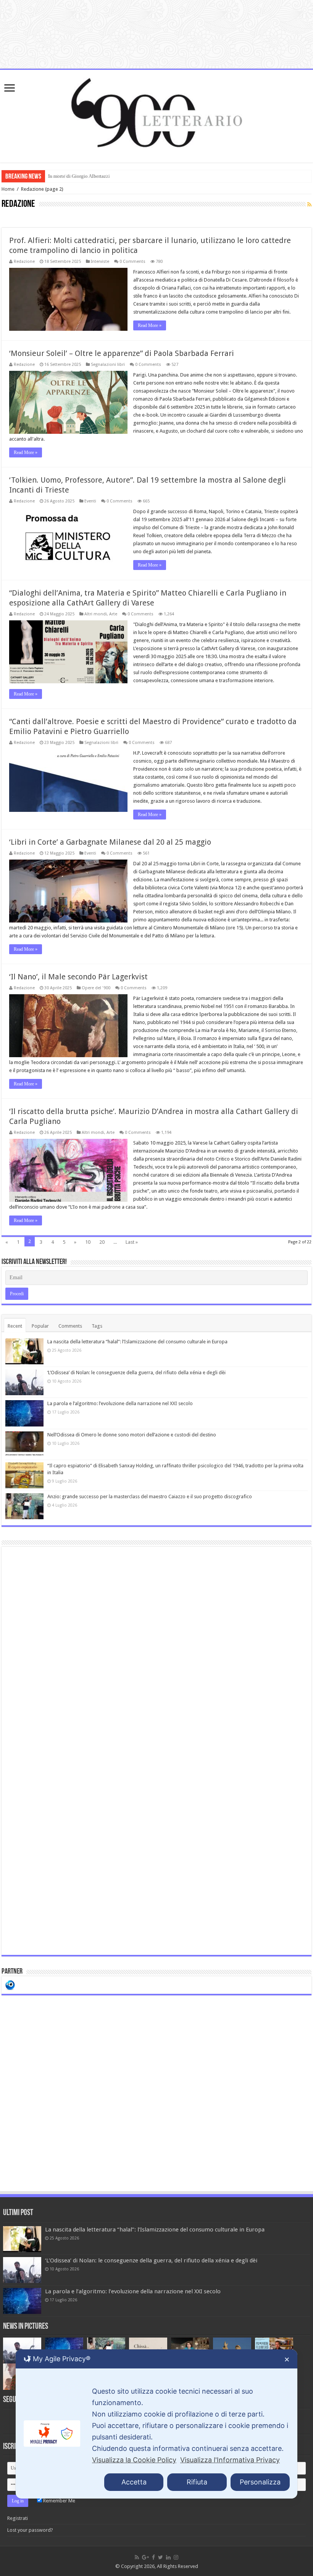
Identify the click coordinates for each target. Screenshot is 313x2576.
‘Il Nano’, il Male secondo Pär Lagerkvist (78, 977)
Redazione (24, 262)
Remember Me (59, 2501)
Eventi (90, 501)
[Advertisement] (156, 1751)
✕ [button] (287, 2359)
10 (88, 1242)
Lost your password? (30, 2530)
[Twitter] (161, 2557)
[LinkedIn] (168, 2557)
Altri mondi (96, 614)
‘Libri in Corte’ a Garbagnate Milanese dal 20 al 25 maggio (110, 842)
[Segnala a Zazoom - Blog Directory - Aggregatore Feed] (10, 1984)
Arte (113, 614)
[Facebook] (153, 2557)
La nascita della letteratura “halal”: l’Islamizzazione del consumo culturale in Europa (137, 1342)
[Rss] (137, 2557)
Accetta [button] (134, 2482)
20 (102, 1242)
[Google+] (145, 2557)
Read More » (150, 325)
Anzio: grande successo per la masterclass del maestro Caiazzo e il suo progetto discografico (150, 1496)
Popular (40, 1326)
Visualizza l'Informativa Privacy (230, 2460)
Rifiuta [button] (197, 2482)
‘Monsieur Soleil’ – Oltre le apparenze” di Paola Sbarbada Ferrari (122, 353)
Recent (15, 1326)
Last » (132, 1242)
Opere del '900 (96, 988)
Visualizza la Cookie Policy (134, 2460)
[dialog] (156, 2424)
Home (8, 189)
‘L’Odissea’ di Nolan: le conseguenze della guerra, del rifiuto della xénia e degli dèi (136, 1373)
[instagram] (176, 2557)
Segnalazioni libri (108, 365)
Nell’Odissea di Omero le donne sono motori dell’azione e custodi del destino (132, 1435)
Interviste (100, 262)
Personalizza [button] (260, 2482)
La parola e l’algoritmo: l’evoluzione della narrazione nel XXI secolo (120, 1403)
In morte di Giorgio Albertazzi (79, 176)
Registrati (18, 2518)
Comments (70, 1326)
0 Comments (132, 262)
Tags (97, 1326)
